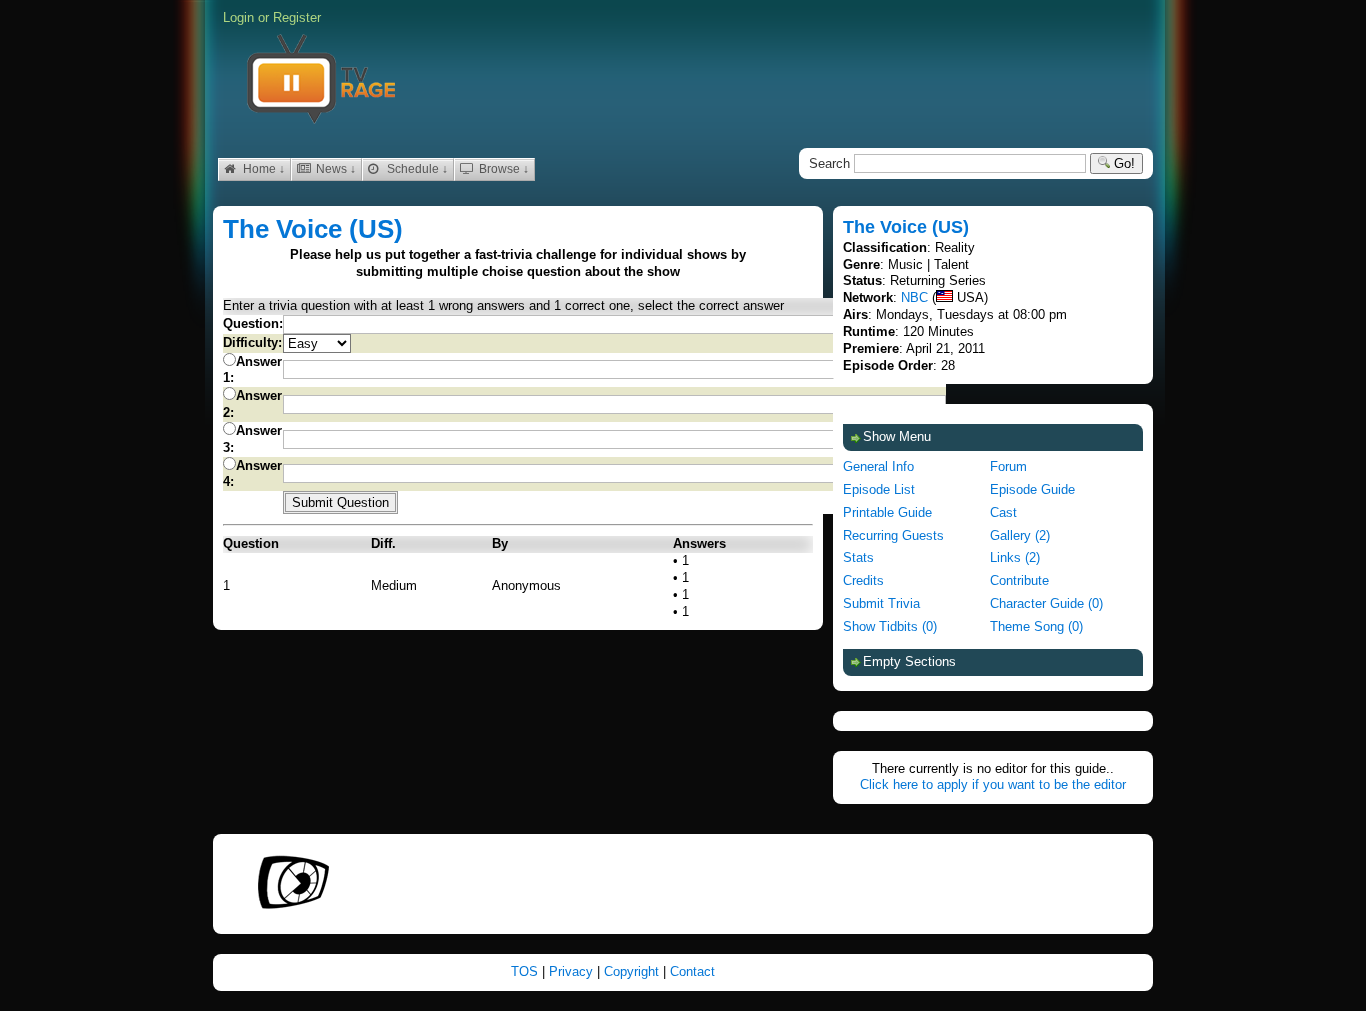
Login (238, 17)
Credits (863, 580)
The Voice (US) (313, 229)
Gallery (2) (1020, 535)
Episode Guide (1032, 489)
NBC (914, 297)
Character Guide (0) (1046, 603)
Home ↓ (262, 169)
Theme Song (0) (1036, 626)
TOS (526, 971)
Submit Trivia (881, 603)
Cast (1003, 512)
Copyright (633, 971)
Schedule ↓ (416, 169)
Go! (1122, 163)
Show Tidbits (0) (890, 626)
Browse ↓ (502, 169)
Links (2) (1015, 557)
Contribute (1019, 580)
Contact (692, 971)
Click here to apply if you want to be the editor (993, 784)
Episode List (879, 489)
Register (297, 17)
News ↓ (334, 169)
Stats (858, 557)
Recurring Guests (893, 535)
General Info (878, 466)
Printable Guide (887, 512)
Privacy (573, 971)
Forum (1008, 466)
